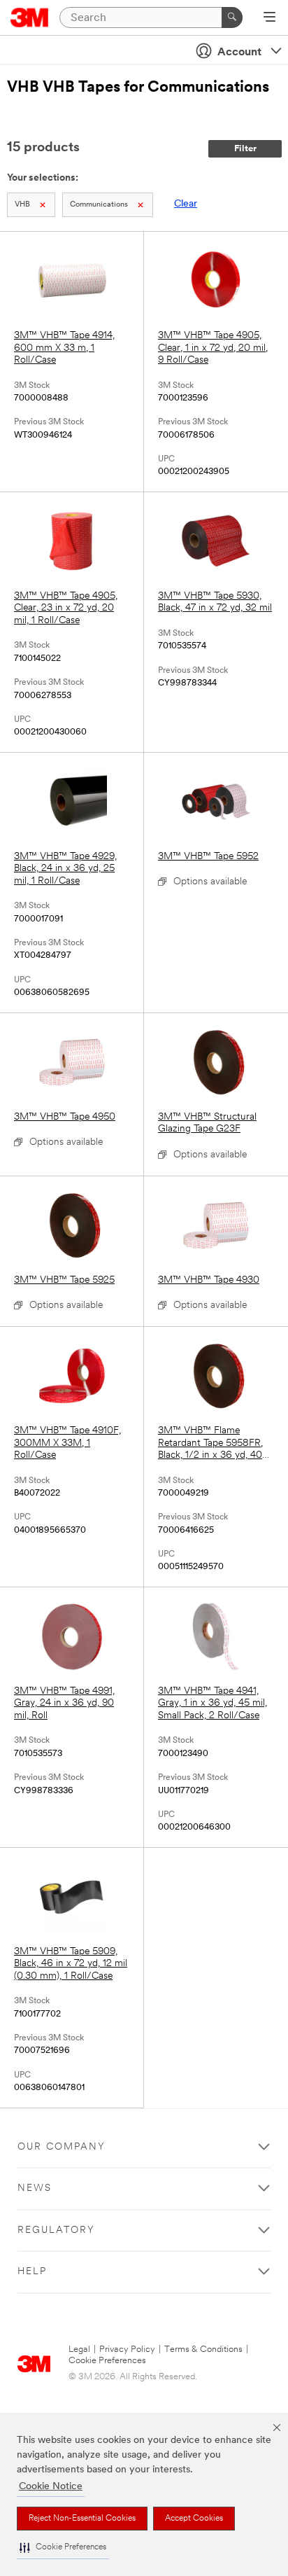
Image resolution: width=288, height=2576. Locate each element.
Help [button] (32, 2272)
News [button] (35, 2188)
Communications (99, 205)
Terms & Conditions (203, 2349)
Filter (245, 149)
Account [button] (239, 53)
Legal (79, 2349)
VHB (22, 205)
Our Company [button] (62, 2147)
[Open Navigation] (269, 18)
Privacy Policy (127, 2349)
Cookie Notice (51, 2487)
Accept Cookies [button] (194, 2519)
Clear (186, 204)
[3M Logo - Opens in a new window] (30, 18)
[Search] (232, 18)
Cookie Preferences (107, 2361)
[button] (63, 2548)
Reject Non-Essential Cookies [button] (82, 2519)
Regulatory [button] (56, 2230)
